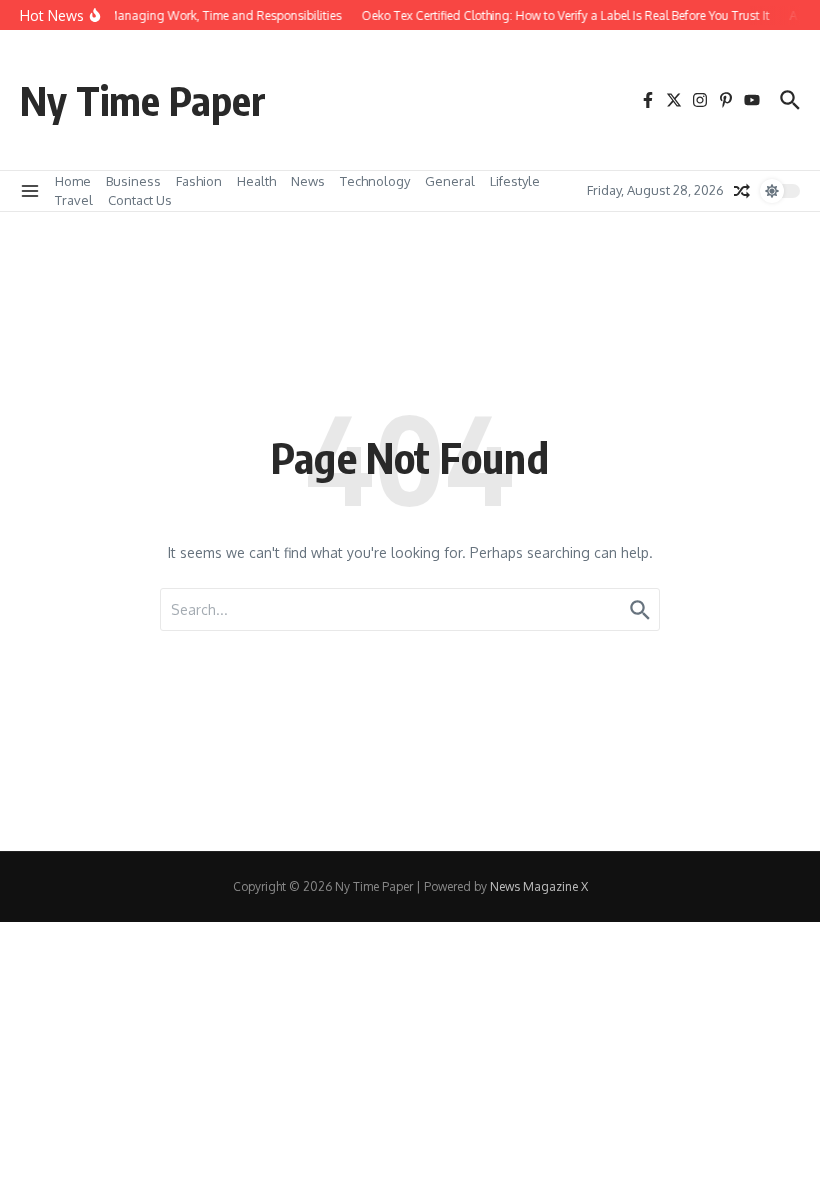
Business (133, 181)
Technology (375, 181)
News (308, 181)
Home (73, 181)
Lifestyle (515, 181)
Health (256, 181)
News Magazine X (539, 886)
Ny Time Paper (143, 100)
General (450, 181)
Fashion (199, 181)
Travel (74, 200)
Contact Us (140, 200)
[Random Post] (742, 191)
